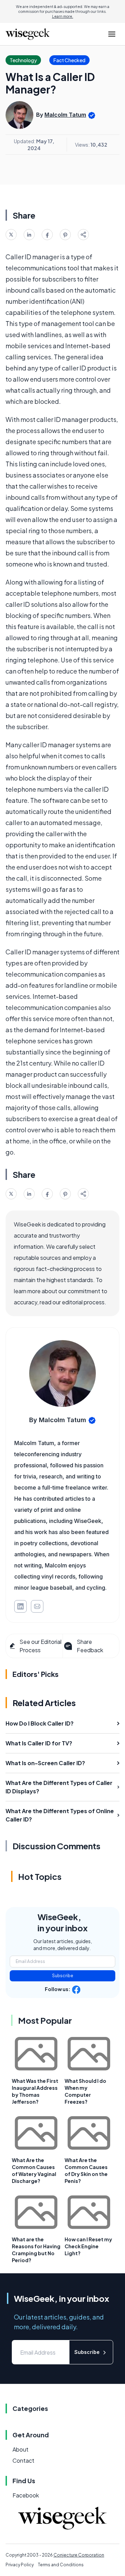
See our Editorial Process (40, 1646)
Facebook (26, 2495)
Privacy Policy (20, 2565)
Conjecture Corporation (79, 2555)
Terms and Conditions (61, 2565)
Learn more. (63, 16)
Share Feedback (90, 1646)
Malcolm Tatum (65, 115)
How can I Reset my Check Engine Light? (88, 2246)
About (20, 2449)
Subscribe (63, 1976)
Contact (23, 2460)
